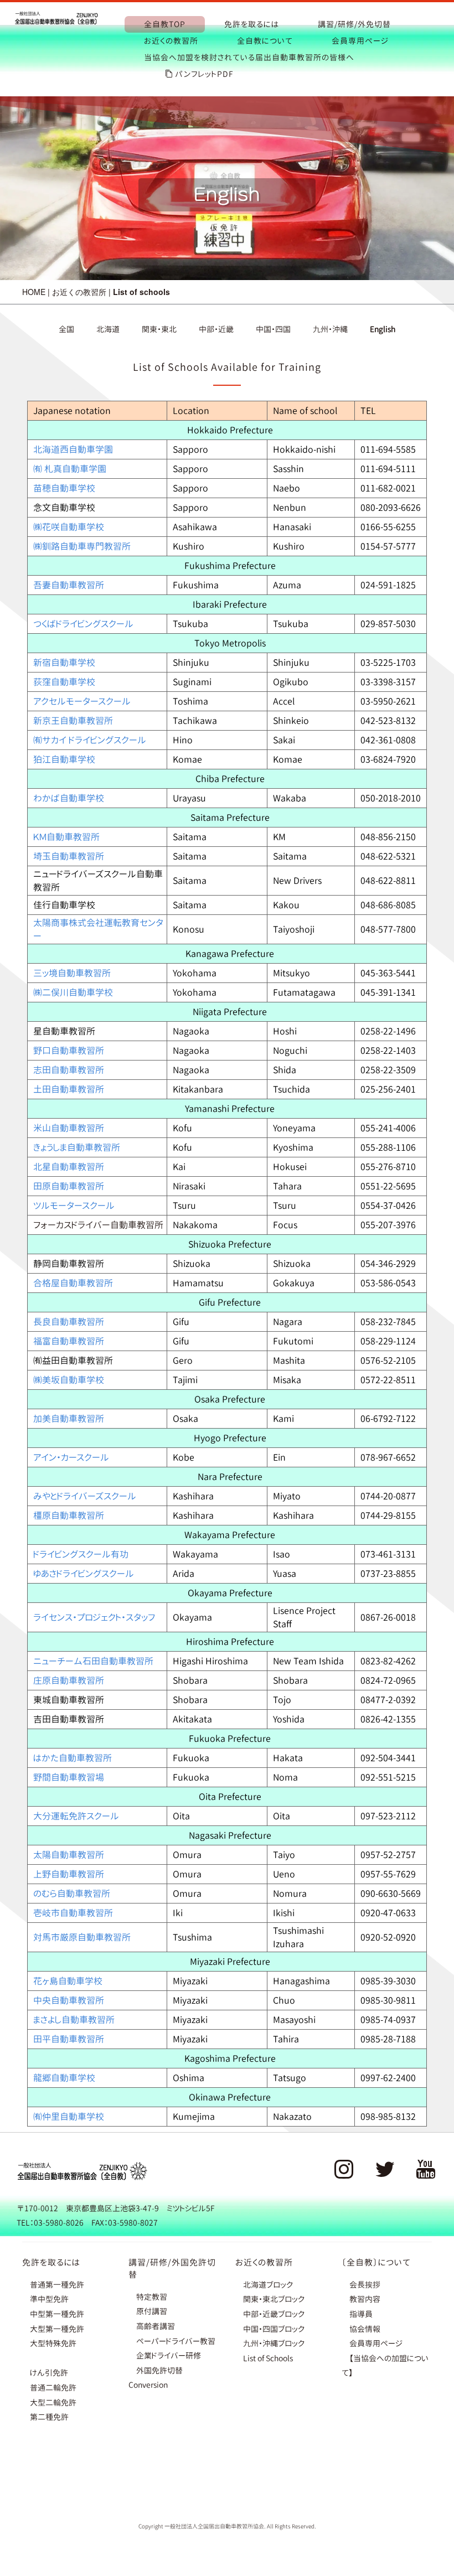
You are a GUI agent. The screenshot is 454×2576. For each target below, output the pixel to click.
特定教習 (152, 2297)
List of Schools (268, 2358)
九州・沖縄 (330, 329)
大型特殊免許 (53, 2343)
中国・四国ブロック (274, 2329)
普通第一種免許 (57, 2285)
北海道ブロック (268, 2285)
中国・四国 (273, 329)
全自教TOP (165, 24)
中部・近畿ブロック (274, 2314)
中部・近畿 (216, 329)
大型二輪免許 (53, 2402)
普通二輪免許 (53, 2388)
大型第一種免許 (57, 2329)
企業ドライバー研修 (169, 2355)
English (383, 329)
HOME (34, 292)
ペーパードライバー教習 (176, 2341)
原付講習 (152, 2311)
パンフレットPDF (204, 74)
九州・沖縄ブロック (274, 2343)
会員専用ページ (360, 41)
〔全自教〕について (376, 2262)
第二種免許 (49, 2417)
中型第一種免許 (57, 2314)
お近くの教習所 (171, 41)
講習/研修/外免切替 (354, 24)
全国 (66, 329)
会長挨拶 (365, 2285)
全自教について (265, 41)
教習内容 (365, 2299)
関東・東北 (159, 329)
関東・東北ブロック (274, 2299)
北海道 (108, 329)
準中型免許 (49, 2299)
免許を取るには (252, 24)
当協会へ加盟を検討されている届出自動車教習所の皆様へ (249, 57)
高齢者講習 (156, 2326)
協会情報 (365, 2329)
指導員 (361, 2314)
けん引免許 (49, 2373)
